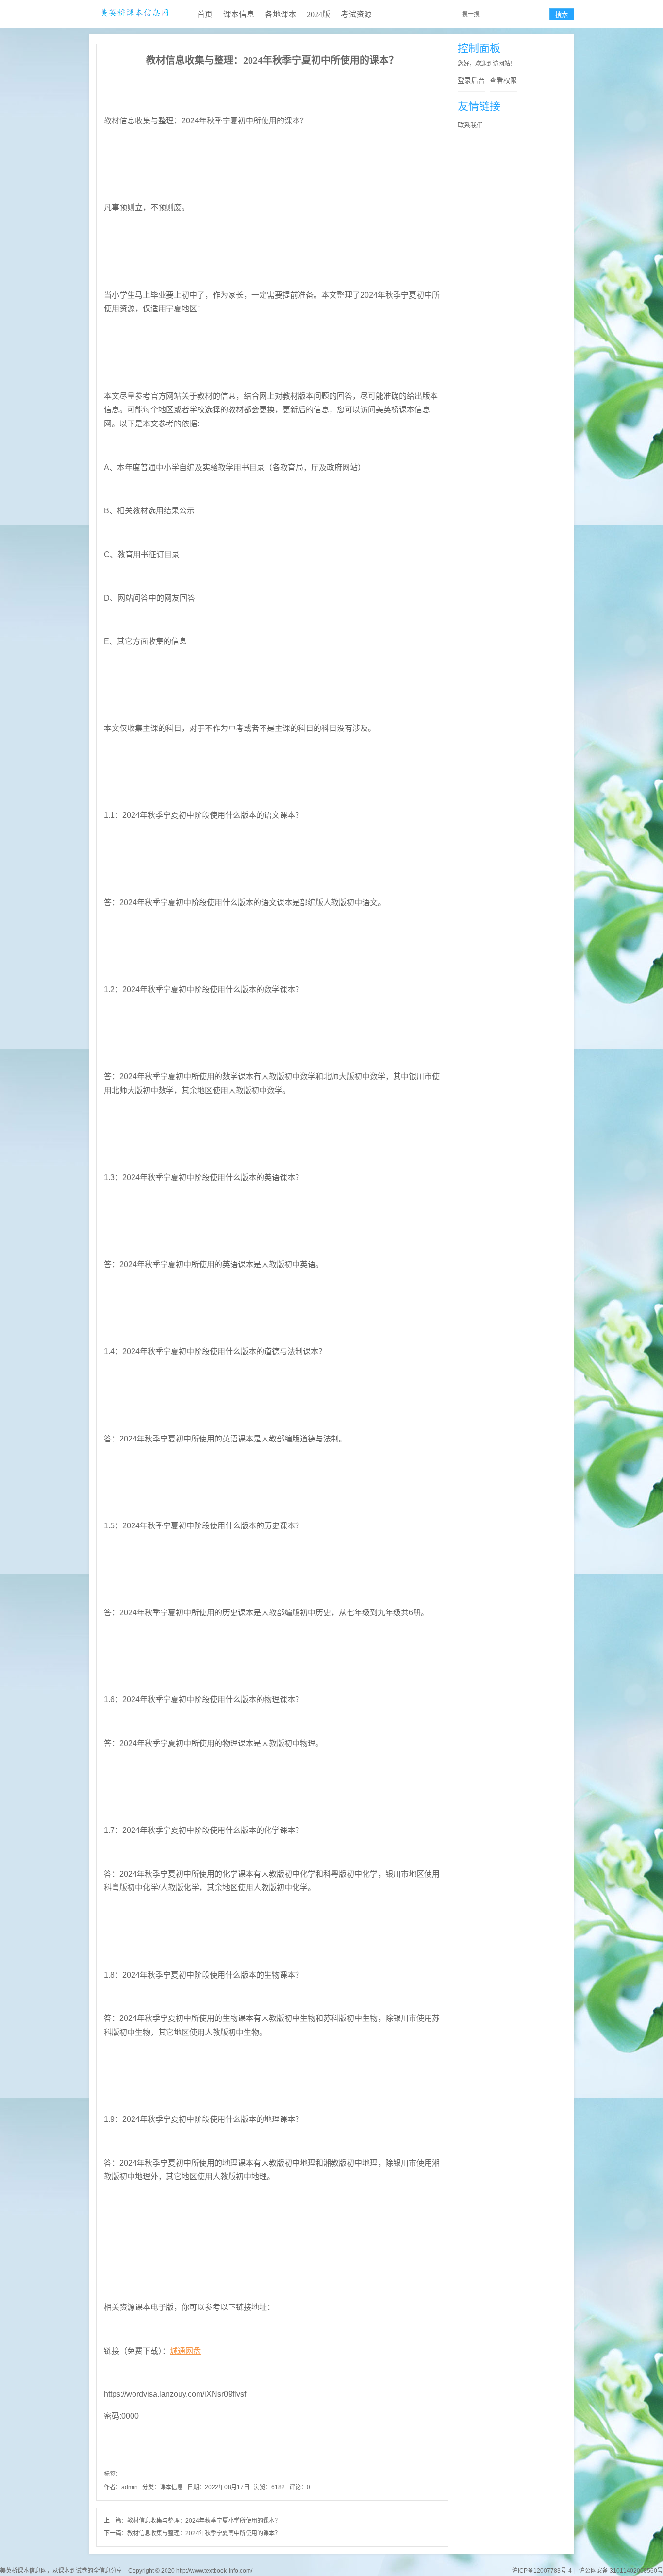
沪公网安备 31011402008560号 (620, 2571)
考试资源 (356, 14)
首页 (205, 14)
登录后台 (471, 80)
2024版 (318, 14)
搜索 (562, 15)
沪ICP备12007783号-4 (542, 2571)
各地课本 (281, 14)
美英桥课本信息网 (134, 14)
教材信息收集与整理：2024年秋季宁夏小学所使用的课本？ (204, 2521)
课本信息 (239, 14)
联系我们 (470, 125)
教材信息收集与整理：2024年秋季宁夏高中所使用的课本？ (204, 2533)
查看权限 (503, 80)
